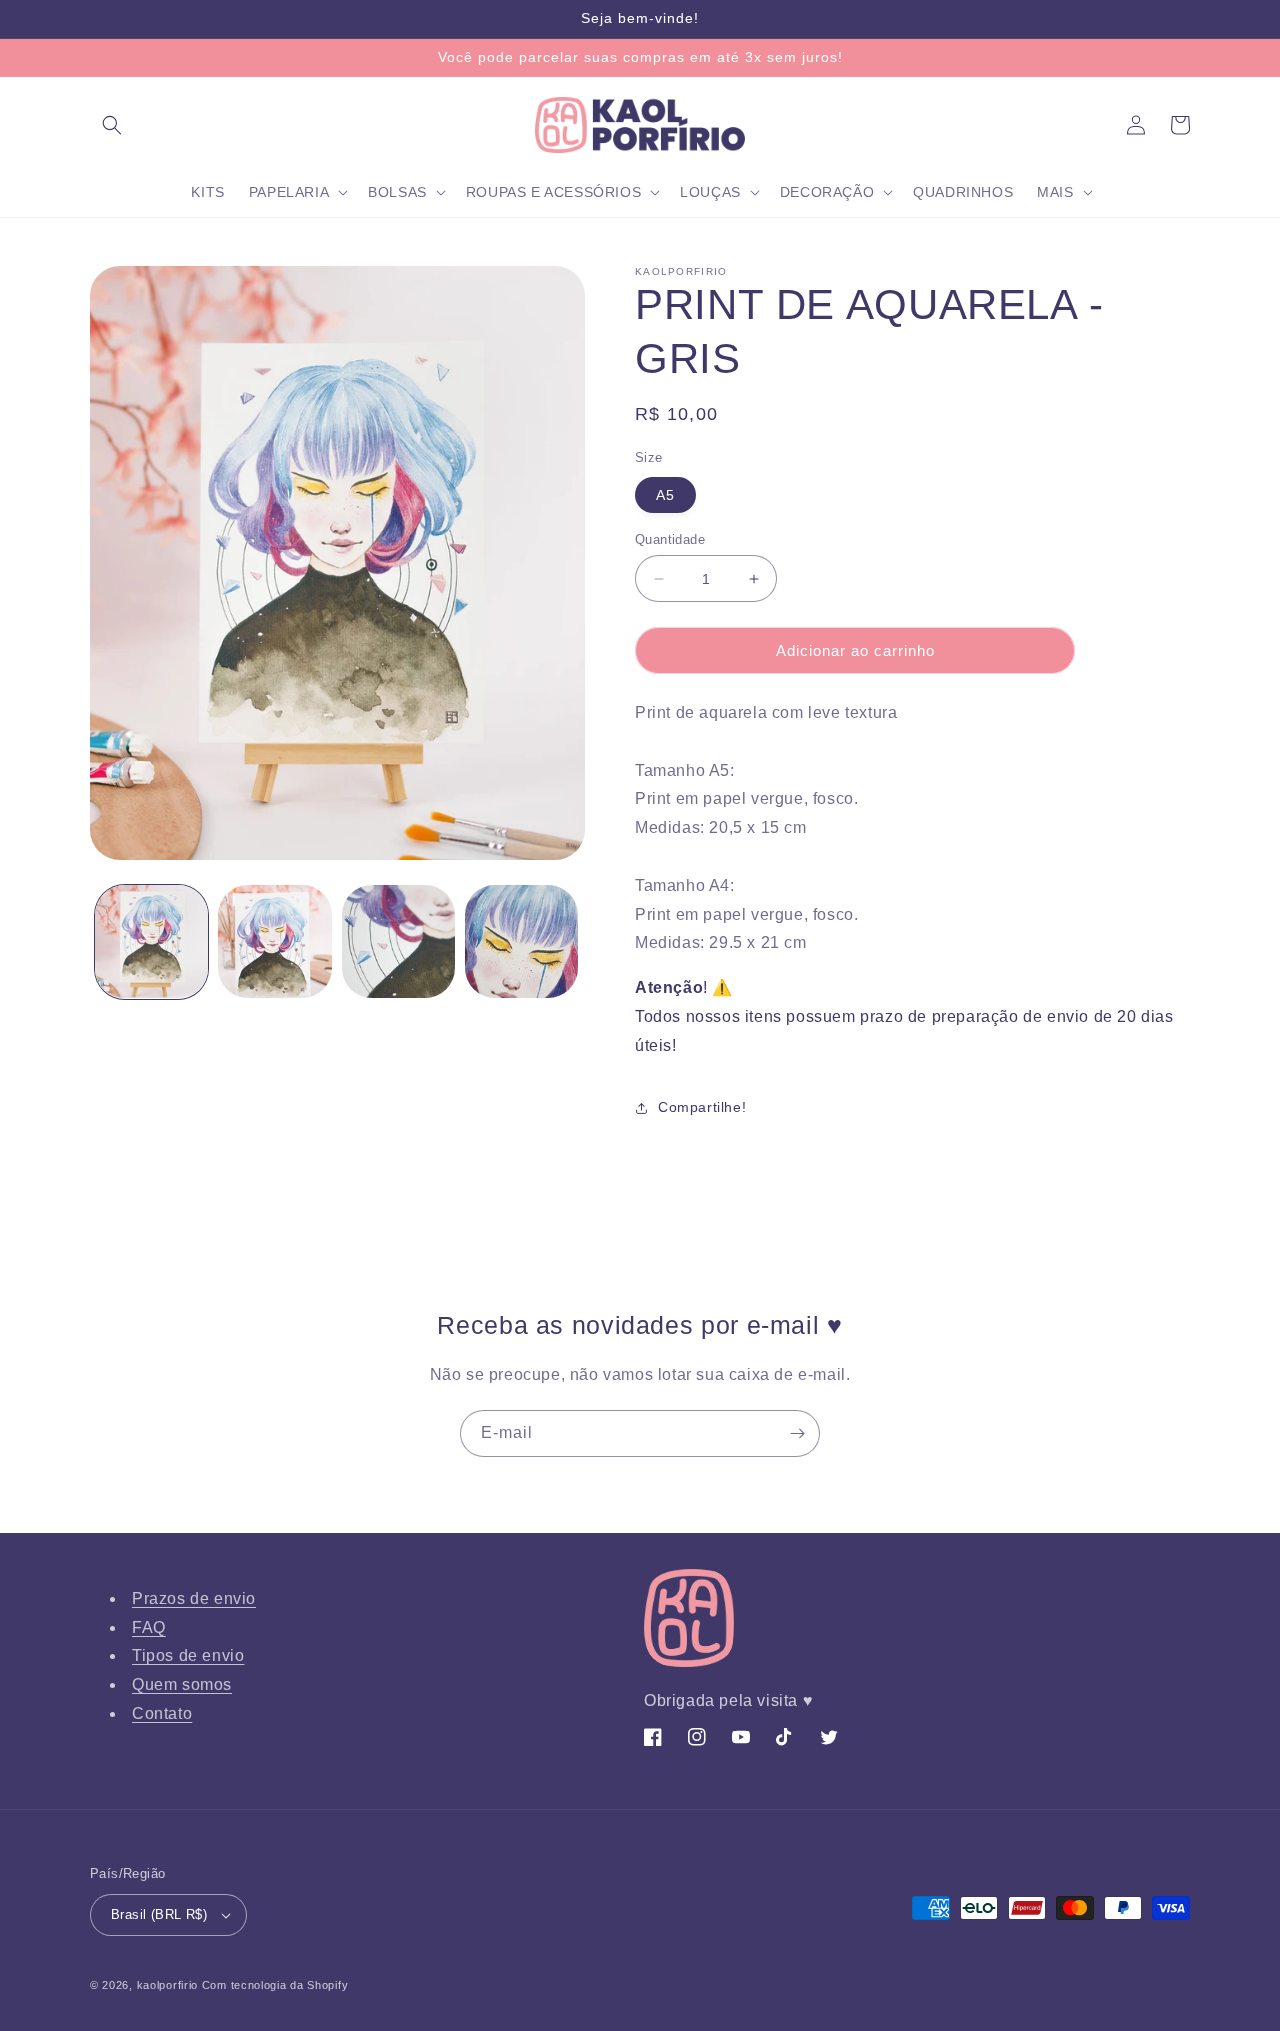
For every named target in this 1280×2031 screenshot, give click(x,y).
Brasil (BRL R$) (159, 1914)
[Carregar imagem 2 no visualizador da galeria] (274, 941)
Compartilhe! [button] (702, 1107)
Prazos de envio (194, 1598)
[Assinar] (797, 1433)
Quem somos (182, 1684)
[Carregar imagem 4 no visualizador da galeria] (521, 941)
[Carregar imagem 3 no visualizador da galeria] (398, 941)
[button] (112, 125)
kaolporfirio (167, 1985)
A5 (665, 495)
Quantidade (670, 539)
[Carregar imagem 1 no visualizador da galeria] (151, 941)
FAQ (149, 1627)
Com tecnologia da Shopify (275, 1985)
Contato (162, 1713)
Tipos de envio (188, 1655)
